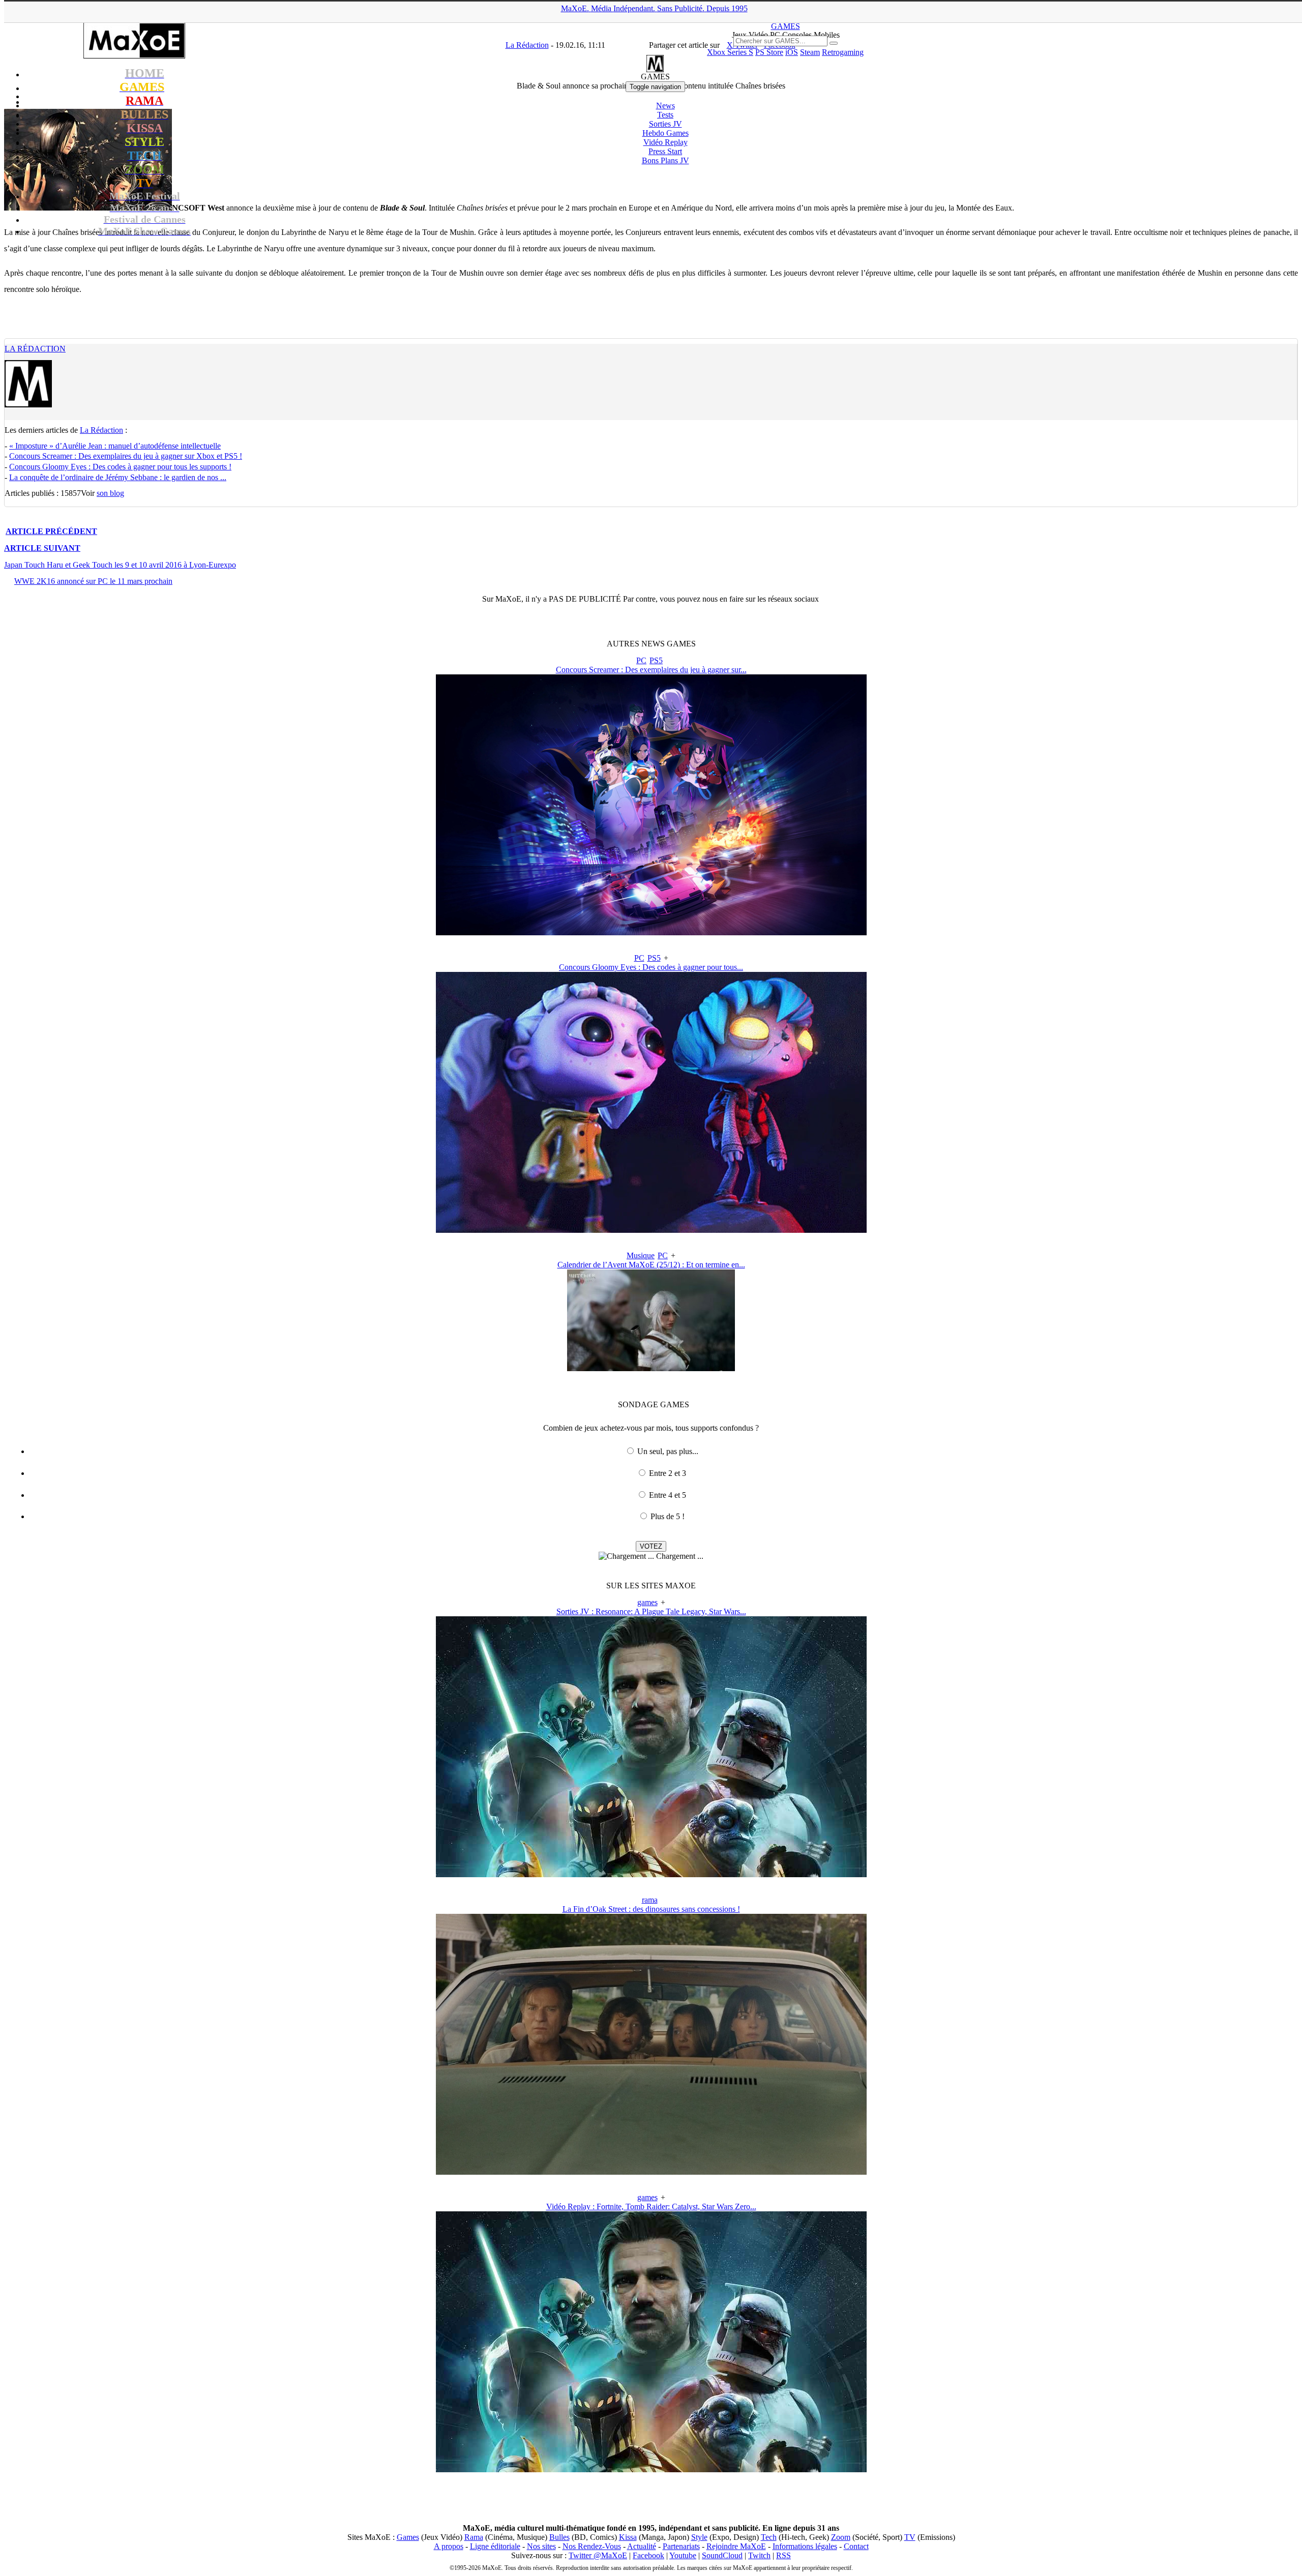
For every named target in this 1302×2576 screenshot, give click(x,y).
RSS (783, 2555)
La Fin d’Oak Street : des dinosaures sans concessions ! (651, 1909)
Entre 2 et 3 (668, 1473)
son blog (110, 493)
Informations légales (805, 2546)
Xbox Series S (730, 52)
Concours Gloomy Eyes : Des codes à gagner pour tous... (651, 967)
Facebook (648, 2555)
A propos (449, 2546)
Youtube (683, 2555)
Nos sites (541, 2546)
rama (650, 1900)
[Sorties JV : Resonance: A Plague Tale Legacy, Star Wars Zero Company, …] (651, 1874)
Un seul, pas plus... (668, 1451)
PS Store (769, 52)
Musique (641, 1255)
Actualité (642, 2546)
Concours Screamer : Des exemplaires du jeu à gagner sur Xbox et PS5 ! (126, 456)
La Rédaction (35, 349)
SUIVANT (42, 548)
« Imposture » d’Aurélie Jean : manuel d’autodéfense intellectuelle (115, 446)
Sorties (665, 124)
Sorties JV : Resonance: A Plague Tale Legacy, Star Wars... (651, 1611)
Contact (856, 2546)
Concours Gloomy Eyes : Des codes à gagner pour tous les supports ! (120, 467)
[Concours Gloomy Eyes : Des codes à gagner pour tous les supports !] (651, 1230)
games (647, 1602)
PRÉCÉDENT (51, 531)
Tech (769, 2537)
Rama (474, 2537)
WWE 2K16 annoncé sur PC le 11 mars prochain (93, 581)
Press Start (665, 151)
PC (641, 660)
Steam (810, 52)
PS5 (656, 660)
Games (408, 2537)
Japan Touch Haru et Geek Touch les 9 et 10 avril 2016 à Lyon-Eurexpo (120, 565)
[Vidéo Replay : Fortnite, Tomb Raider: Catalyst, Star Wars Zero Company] (651, 2469)
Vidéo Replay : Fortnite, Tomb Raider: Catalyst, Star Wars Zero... (651, 2207)
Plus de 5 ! (668, 1516)
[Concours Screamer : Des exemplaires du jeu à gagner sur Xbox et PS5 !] (651, 932)
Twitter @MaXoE (598, 2555)
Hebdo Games (665, 133)
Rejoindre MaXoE (736, 2546)
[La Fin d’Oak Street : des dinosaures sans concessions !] (651, 2172)
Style (699, 2537)
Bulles (559, 2537)
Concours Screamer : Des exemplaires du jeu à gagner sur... (651, 670)
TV (910, 2537)
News (665, 106)
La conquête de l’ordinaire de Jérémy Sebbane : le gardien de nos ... (118, 477)
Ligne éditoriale (495, 2546)
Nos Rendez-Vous (592, 2546)
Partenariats (681, 2546)
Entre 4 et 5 (668, 1495)
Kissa (628, 2537)
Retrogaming (843, 52)
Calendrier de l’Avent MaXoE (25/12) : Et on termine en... (651, 1265)
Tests (665, 115)
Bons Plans (665, 160)
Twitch (759, 2555)
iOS (792, 52)
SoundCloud (722, 2555)
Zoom (841, 2537)
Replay (665, 142)
